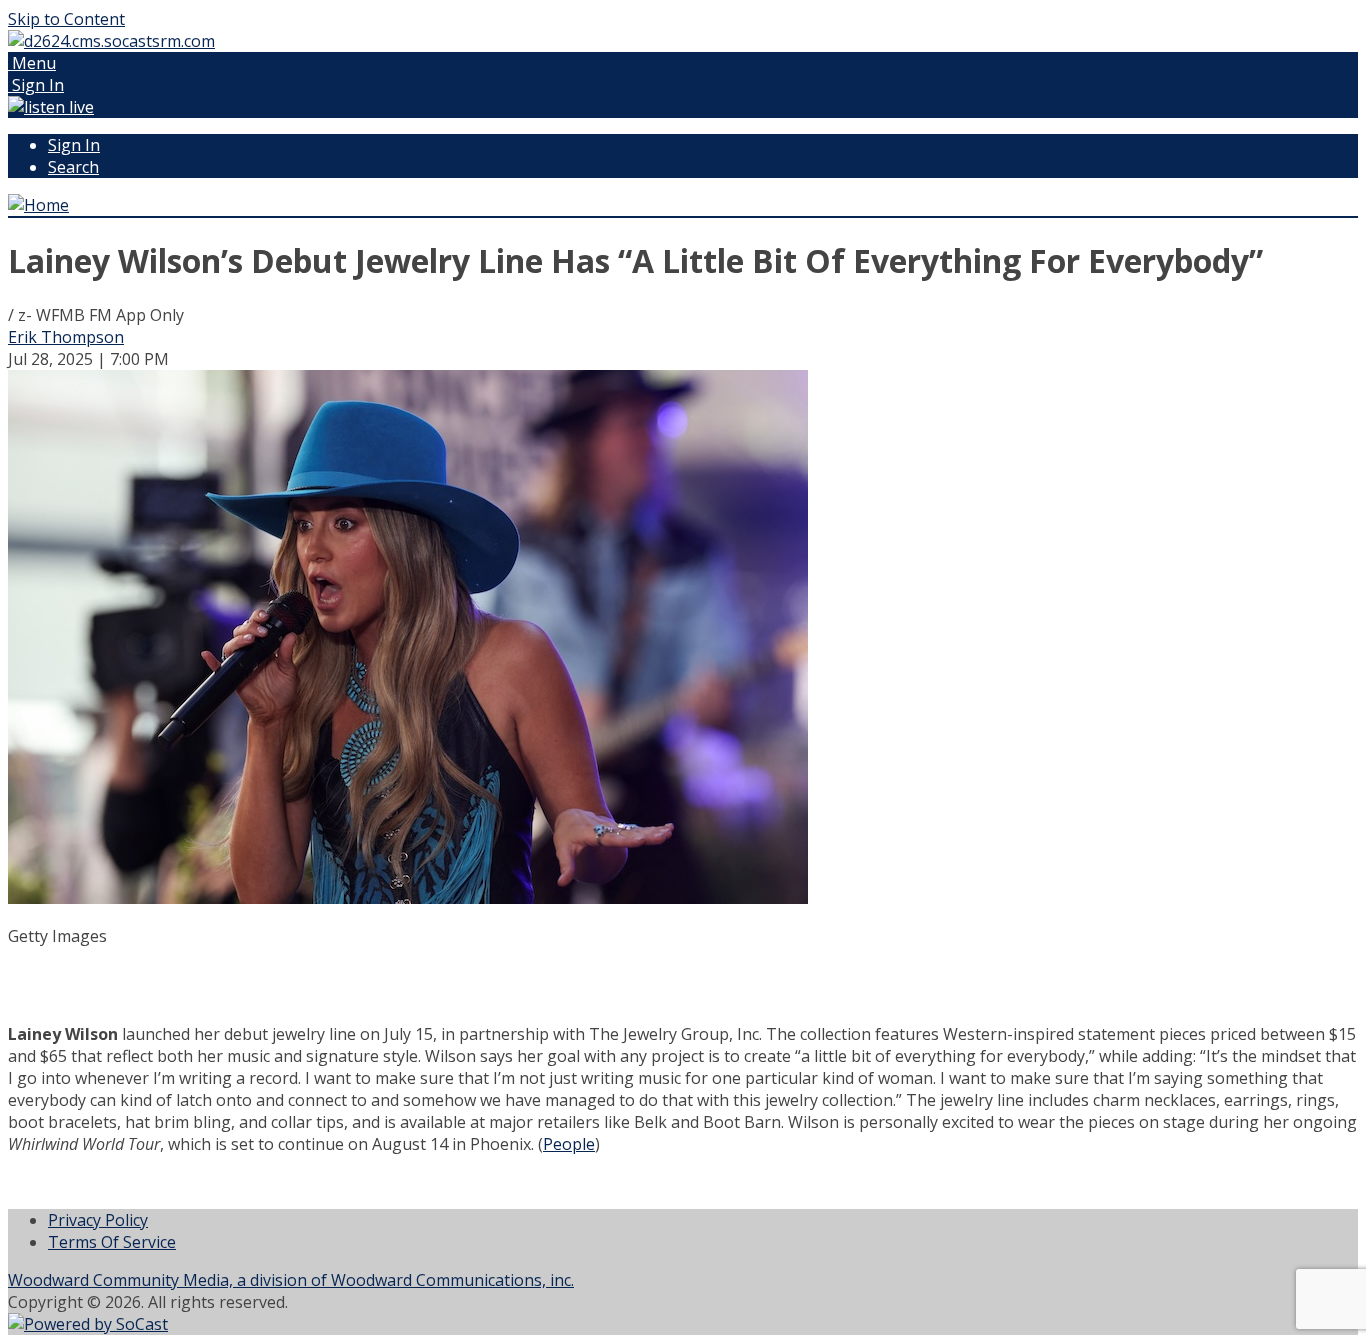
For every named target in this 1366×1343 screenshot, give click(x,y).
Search (73, 167)
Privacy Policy (98, 1220)
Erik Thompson (66, 337)
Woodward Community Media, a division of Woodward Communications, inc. (291, 1280)
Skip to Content (66, 19)
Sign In (74, 145)
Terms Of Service (112, 1242)
